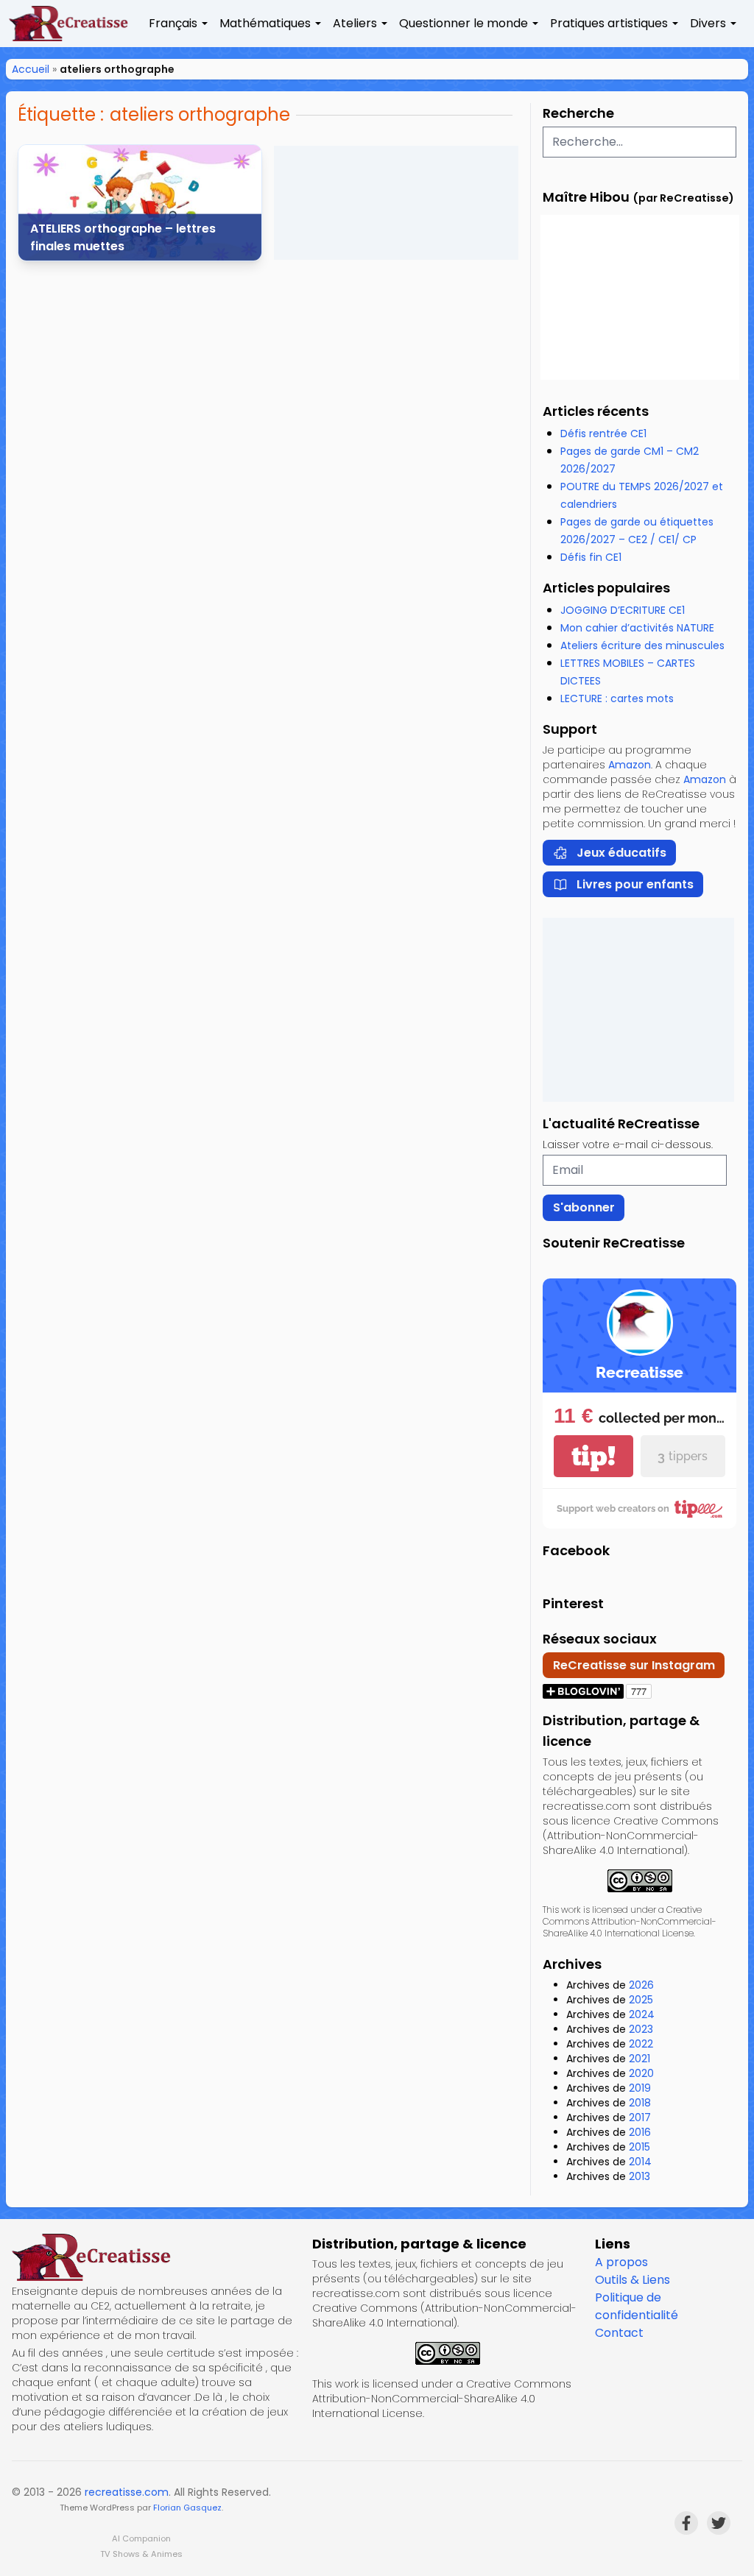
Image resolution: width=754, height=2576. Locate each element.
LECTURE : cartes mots (617, 698)
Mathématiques (265, 23)
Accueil (31, 69)
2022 (641, 2044)
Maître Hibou (586, 197)
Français (173, 23)
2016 (640, 2132)
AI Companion (141, 2538)
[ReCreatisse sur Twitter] (719, 2523)
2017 (640, 2117)
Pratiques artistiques (609, 23)
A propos (621, 2262)
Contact (619, 2333)
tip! (593, 1456)
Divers (708, 23)
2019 (640, 2088)
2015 (640, 2147)
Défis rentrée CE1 (603, 434)
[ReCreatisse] (156, 2257)
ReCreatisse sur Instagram (634, 1665)
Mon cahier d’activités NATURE (637, 628)
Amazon (630, 765)
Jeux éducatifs (621, 853)
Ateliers (355, 23)
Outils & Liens (633, 2280)
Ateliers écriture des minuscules (642, 645)
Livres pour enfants (635, 884)
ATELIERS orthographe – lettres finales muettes (123, 237)
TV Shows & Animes (141, 2554)
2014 (640, 2162)
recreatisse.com (127, 2492)
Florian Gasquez (187, 2508)
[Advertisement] (396, 203)
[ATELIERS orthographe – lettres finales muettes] (140, 203)
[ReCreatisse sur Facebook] (686, 2523)
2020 (641, 2073)
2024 (642, 2014)
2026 (641, 1985)
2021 (640, 2059)
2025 (641, 2000)
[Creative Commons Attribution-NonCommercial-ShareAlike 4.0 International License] (640, 1881)
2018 (640, 2103)
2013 (640, 2176)
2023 (641, 2029)
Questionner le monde (464, 23)
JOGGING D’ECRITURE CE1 (623, 610)
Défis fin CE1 (591, 557)
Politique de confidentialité (637, 2306)
